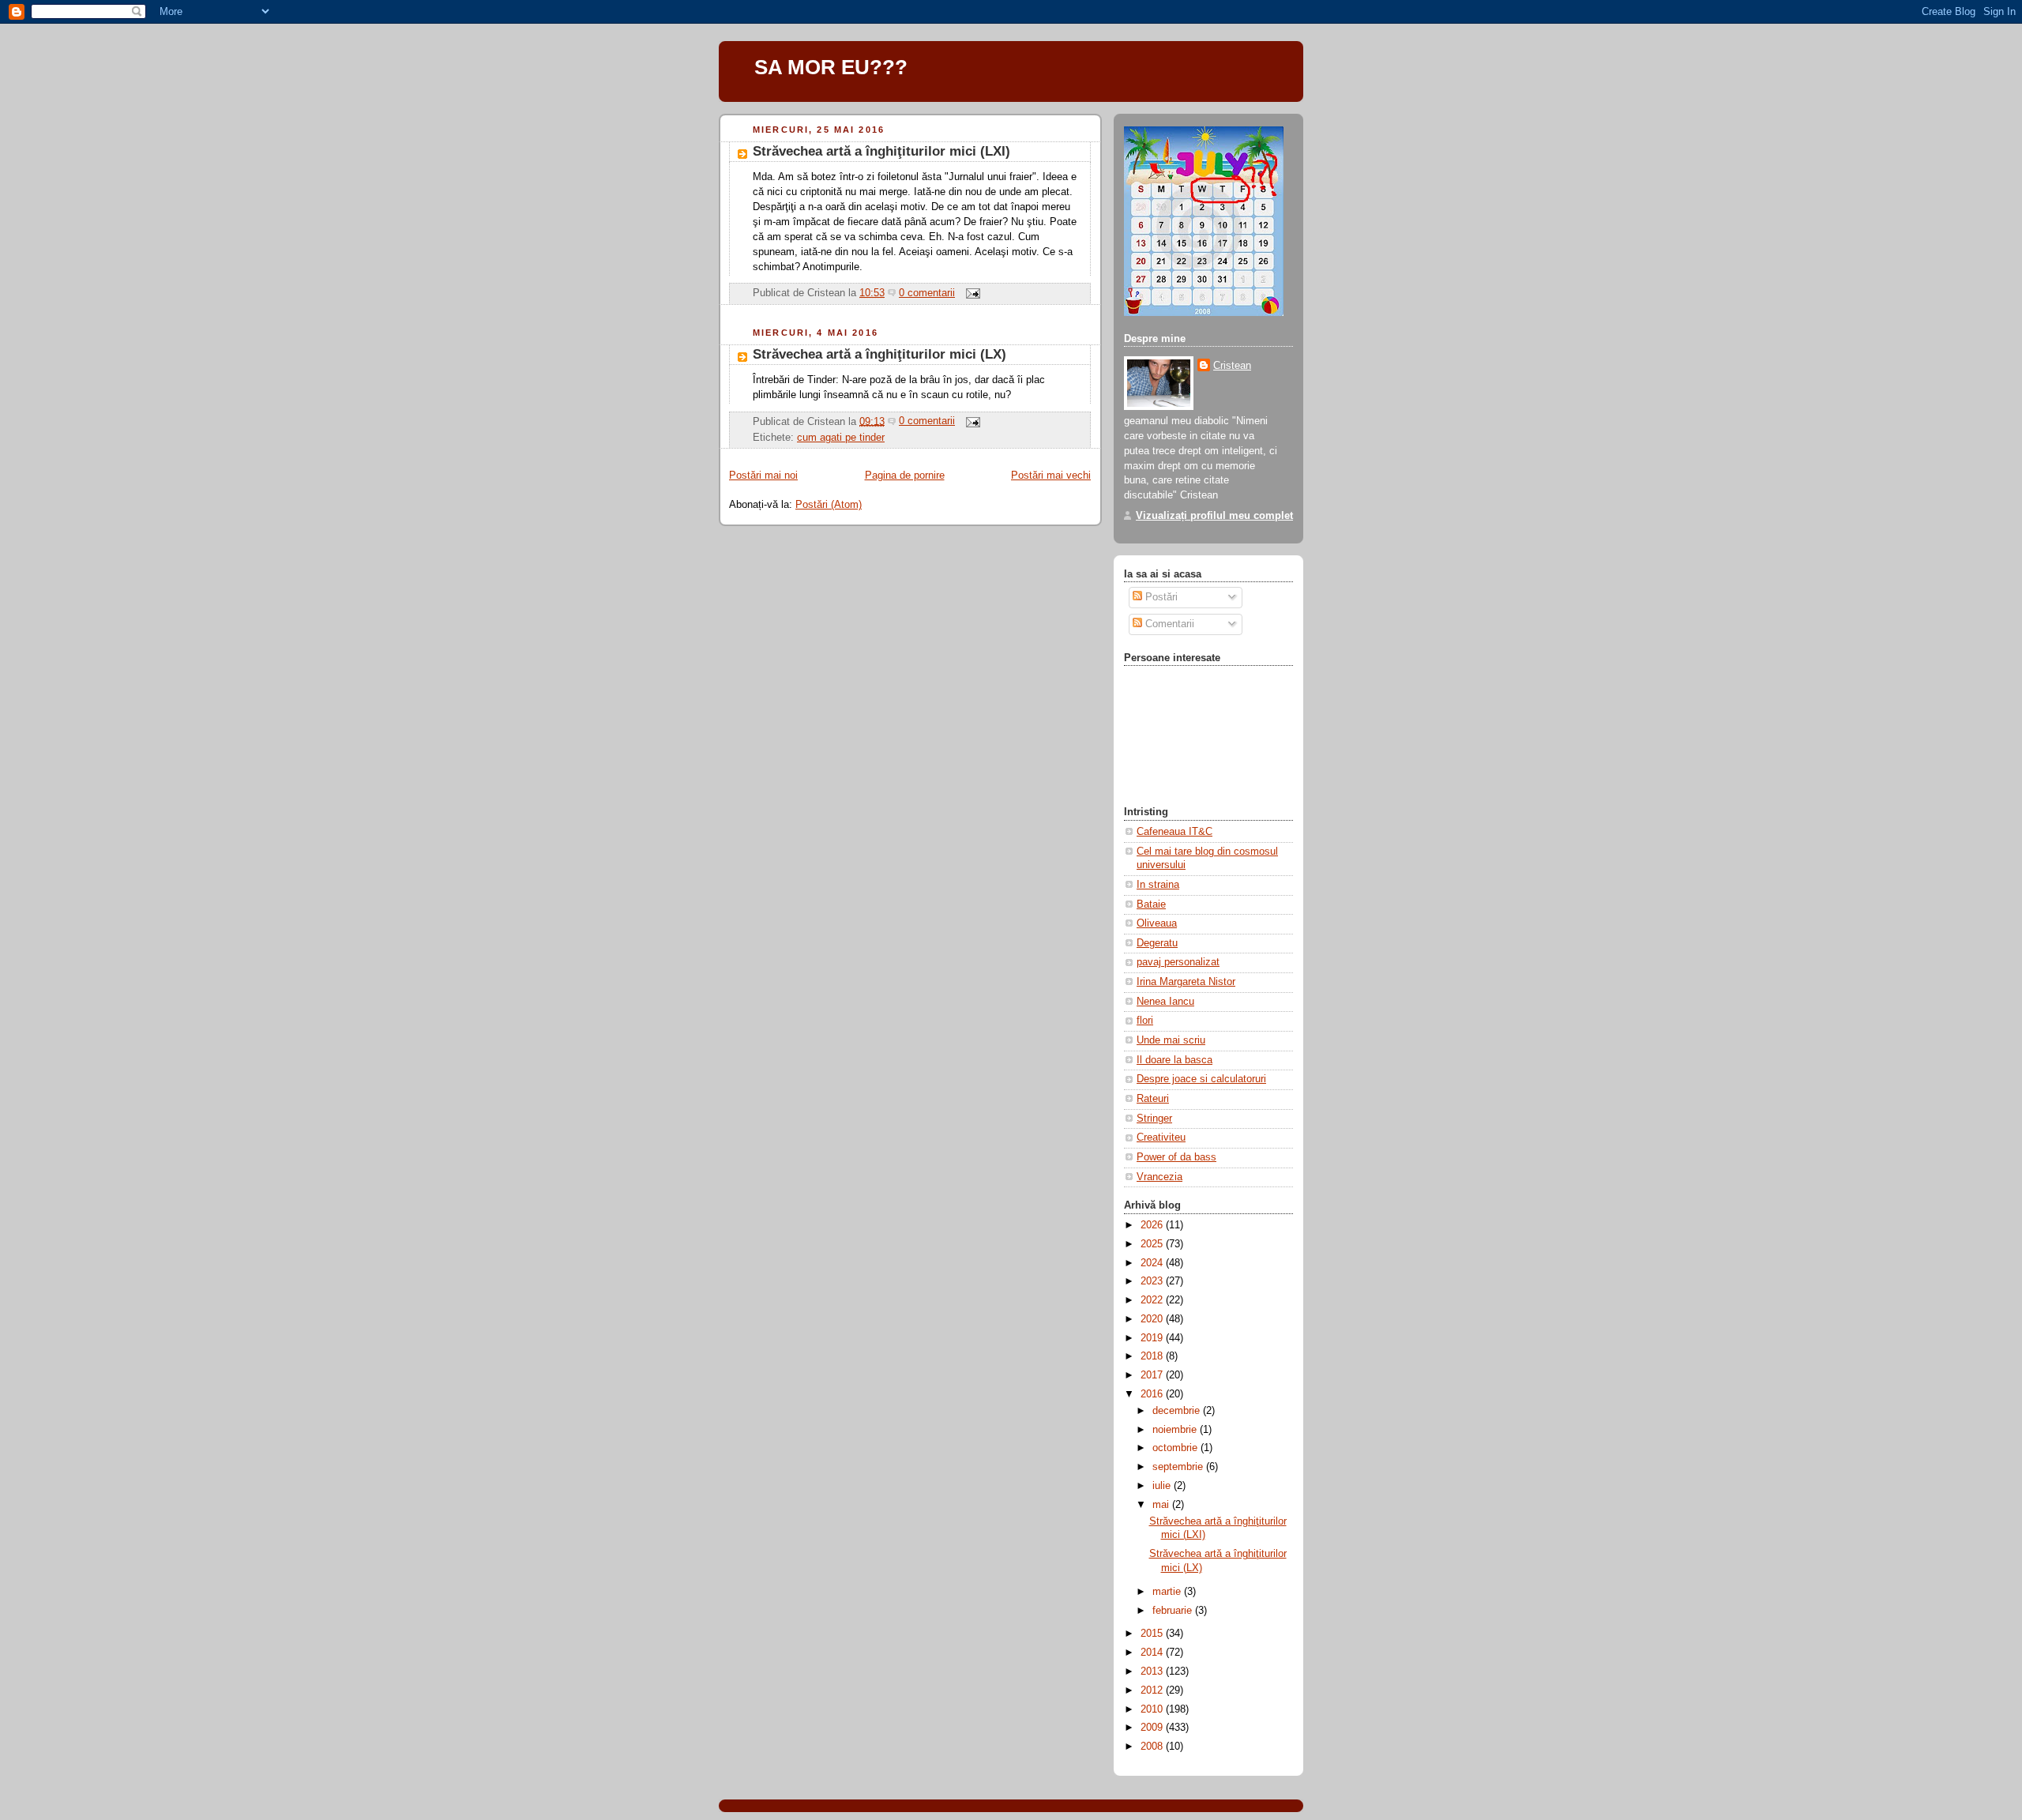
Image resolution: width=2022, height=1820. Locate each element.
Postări (1160, 597)
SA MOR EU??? (831, 67)
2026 (1153, 1225)
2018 (1153, 1356)
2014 (1153, 1653)
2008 (1153, 1747)
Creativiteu (1161, 1137)
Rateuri (1153, 1099)
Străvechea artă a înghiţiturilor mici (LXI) (881, 151)
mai (1162, 1505)
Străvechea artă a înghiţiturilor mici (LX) (879, 354)
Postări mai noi (763, 476)
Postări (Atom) (829, 505)
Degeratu (1157, 943)
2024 (1153, 1263)
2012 (1153, 1690)
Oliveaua (1157, 923)
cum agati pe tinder (841, 438)
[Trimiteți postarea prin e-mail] (971, 293)
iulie (1163, 1486)
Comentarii (1168, 624)
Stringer (1154, 1119)
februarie (1174, 1611)
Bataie (1151, 904)
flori (1145, 1021)
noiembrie (1176, 1430)
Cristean (1232, 366)
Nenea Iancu (1165, 1002)
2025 (1153, 1244)
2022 (1153, 1300)
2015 (1153, 1634)
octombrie (1176, 1448)
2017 (1153, 1375)
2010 (1153, 1709)
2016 (1153, 1394)
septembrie (1179, 1467)
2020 (1153, 1319)
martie (1168, 1592)
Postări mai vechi (1051, 476)
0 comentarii (927, 293)
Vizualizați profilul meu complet (1214, 516)
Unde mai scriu (1171, 1040)
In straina (1158, 885)
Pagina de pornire (905, 476)
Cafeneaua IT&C (1174, 832)
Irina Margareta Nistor (1186, 982)
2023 (1153, 1281)
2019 (1153, 1338)
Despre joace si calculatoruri (1201, 1079)
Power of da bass (1176, 1157)
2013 (1153, 1671)
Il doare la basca (1174, 1060)
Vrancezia (1159, 1177)
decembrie (1178, 1411)
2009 (1153, 1728)
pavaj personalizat (1178, 962)
